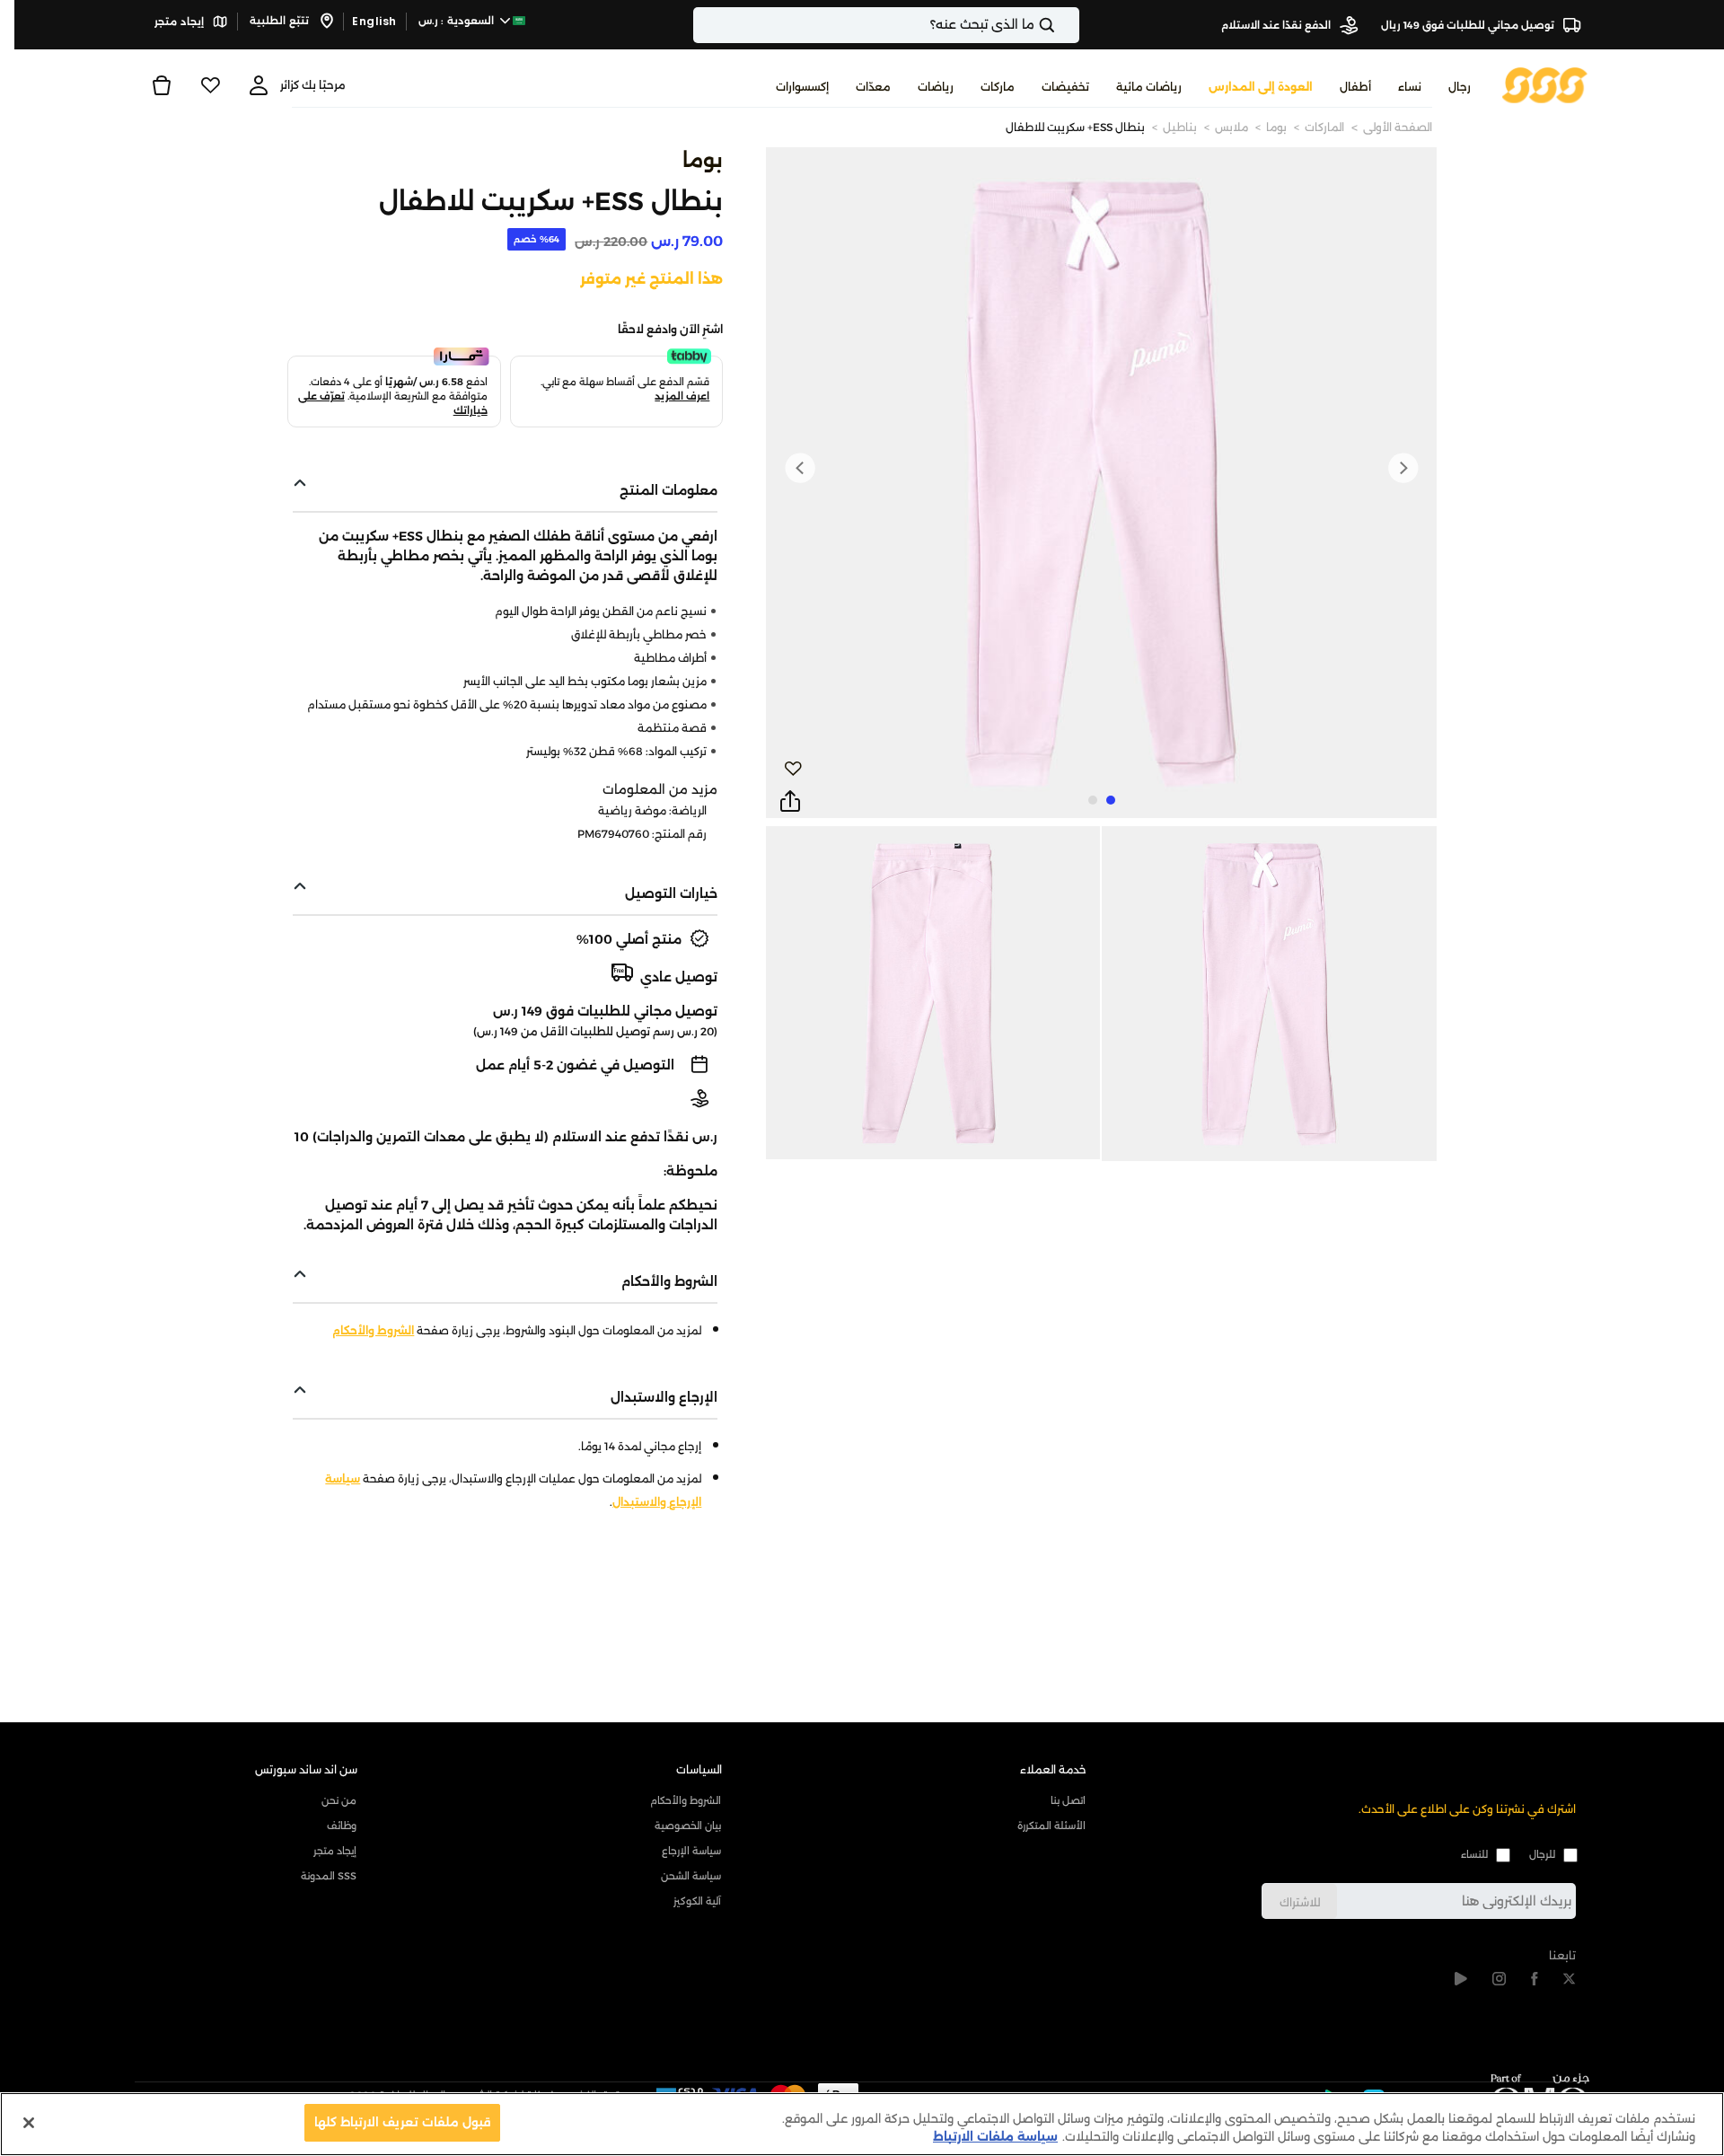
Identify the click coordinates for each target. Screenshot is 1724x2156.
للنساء (1474, 1854)
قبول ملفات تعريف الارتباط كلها (403, 2122)
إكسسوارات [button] (802, 87)
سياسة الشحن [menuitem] (691, 1876)
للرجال (1542, 1854)
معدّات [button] (873, 87)
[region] (862, 2124)
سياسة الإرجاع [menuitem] (691, 1851)
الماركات (1324, 127)
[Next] (800, 468)
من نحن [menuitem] (339, 1800)
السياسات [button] (699, 1769)
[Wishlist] (210, 85)
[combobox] (886, 25)
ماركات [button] (998, 87)
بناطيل (1180, 127)
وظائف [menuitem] (342, 1826)
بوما (1276, 127)
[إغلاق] (29, 2123)
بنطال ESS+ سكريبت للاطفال (1075, 127)
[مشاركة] (790, 802)
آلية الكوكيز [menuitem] (697, 1901)
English (374, 21)
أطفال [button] (1355, 87)
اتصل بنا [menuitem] (1068, 1800)
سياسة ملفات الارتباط (995, 2136)
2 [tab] (1093, 800)
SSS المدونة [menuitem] (329, 1876)
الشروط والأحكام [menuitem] (686, 1800)
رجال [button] (1460, 87)
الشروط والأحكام (373, 1330)
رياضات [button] (936, 87)
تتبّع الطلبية (281, 21)
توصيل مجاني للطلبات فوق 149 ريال (1469, 25)
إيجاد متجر (180, 22)
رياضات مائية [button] (1149, 87)
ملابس (1231, 127)
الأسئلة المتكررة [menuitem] (1051, 1826)
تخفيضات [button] (1065, 87)
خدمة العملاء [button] (1053, 1769)
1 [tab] (1111, 800)
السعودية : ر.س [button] (458, 21)
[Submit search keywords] (1062, 25)
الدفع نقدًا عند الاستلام (1277, 25)
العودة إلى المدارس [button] (1261, 87)
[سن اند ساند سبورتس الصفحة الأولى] (1545, 84)
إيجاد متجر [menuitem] (335, 1851)
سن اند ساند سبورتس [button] (306, 1769)
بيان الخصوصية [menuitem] (688, 1826)
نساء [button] (1410, 87)
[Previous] (1403, 468)
